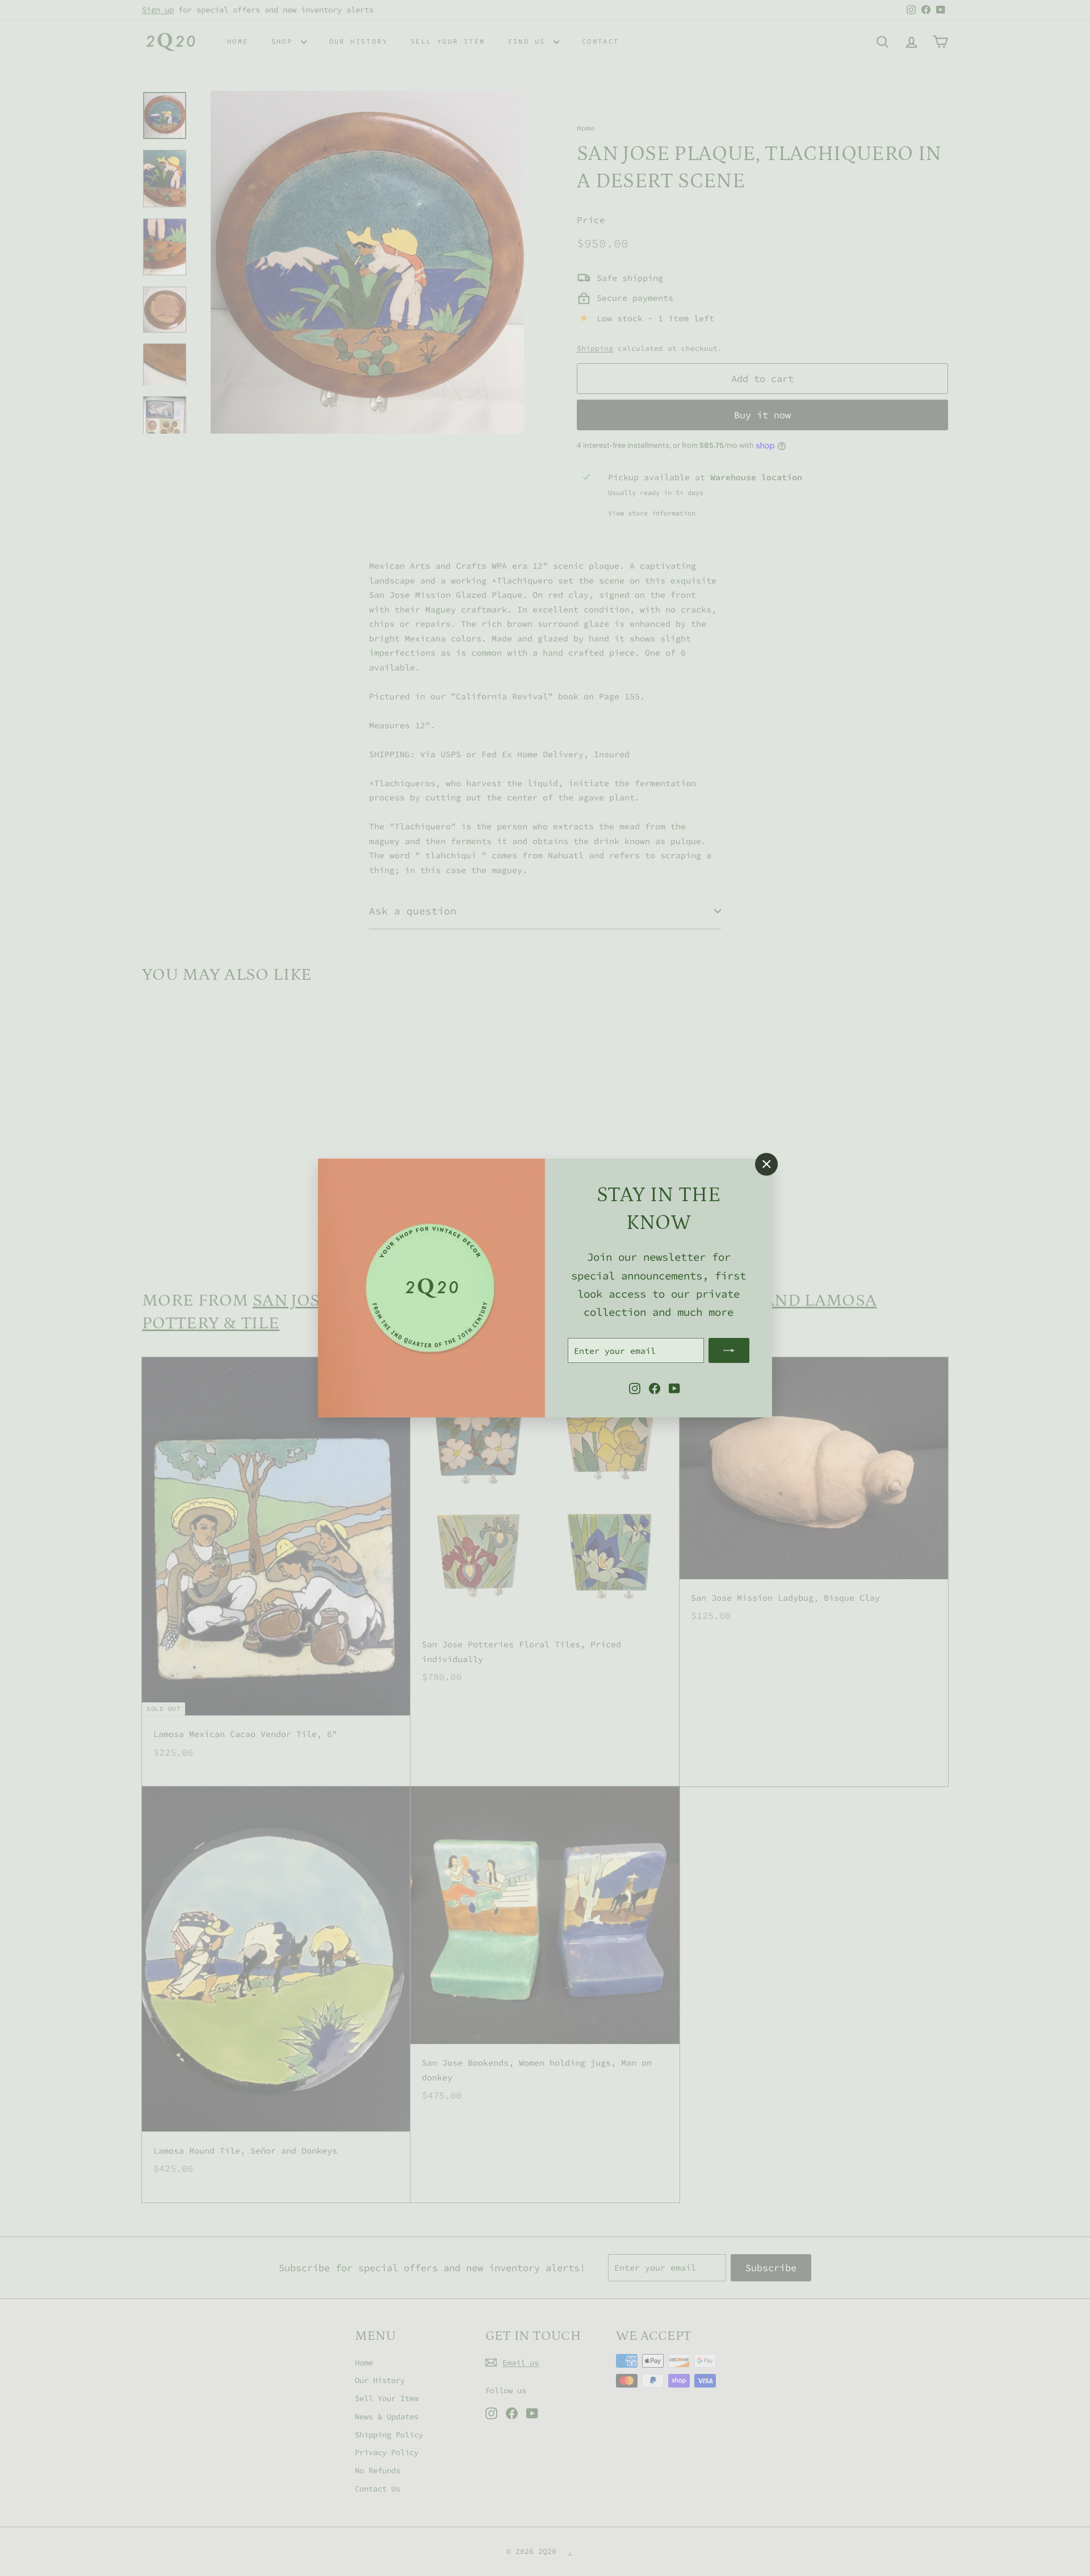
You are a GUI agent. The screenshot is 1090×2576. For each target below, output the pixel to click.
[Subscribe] (729, 1350)
